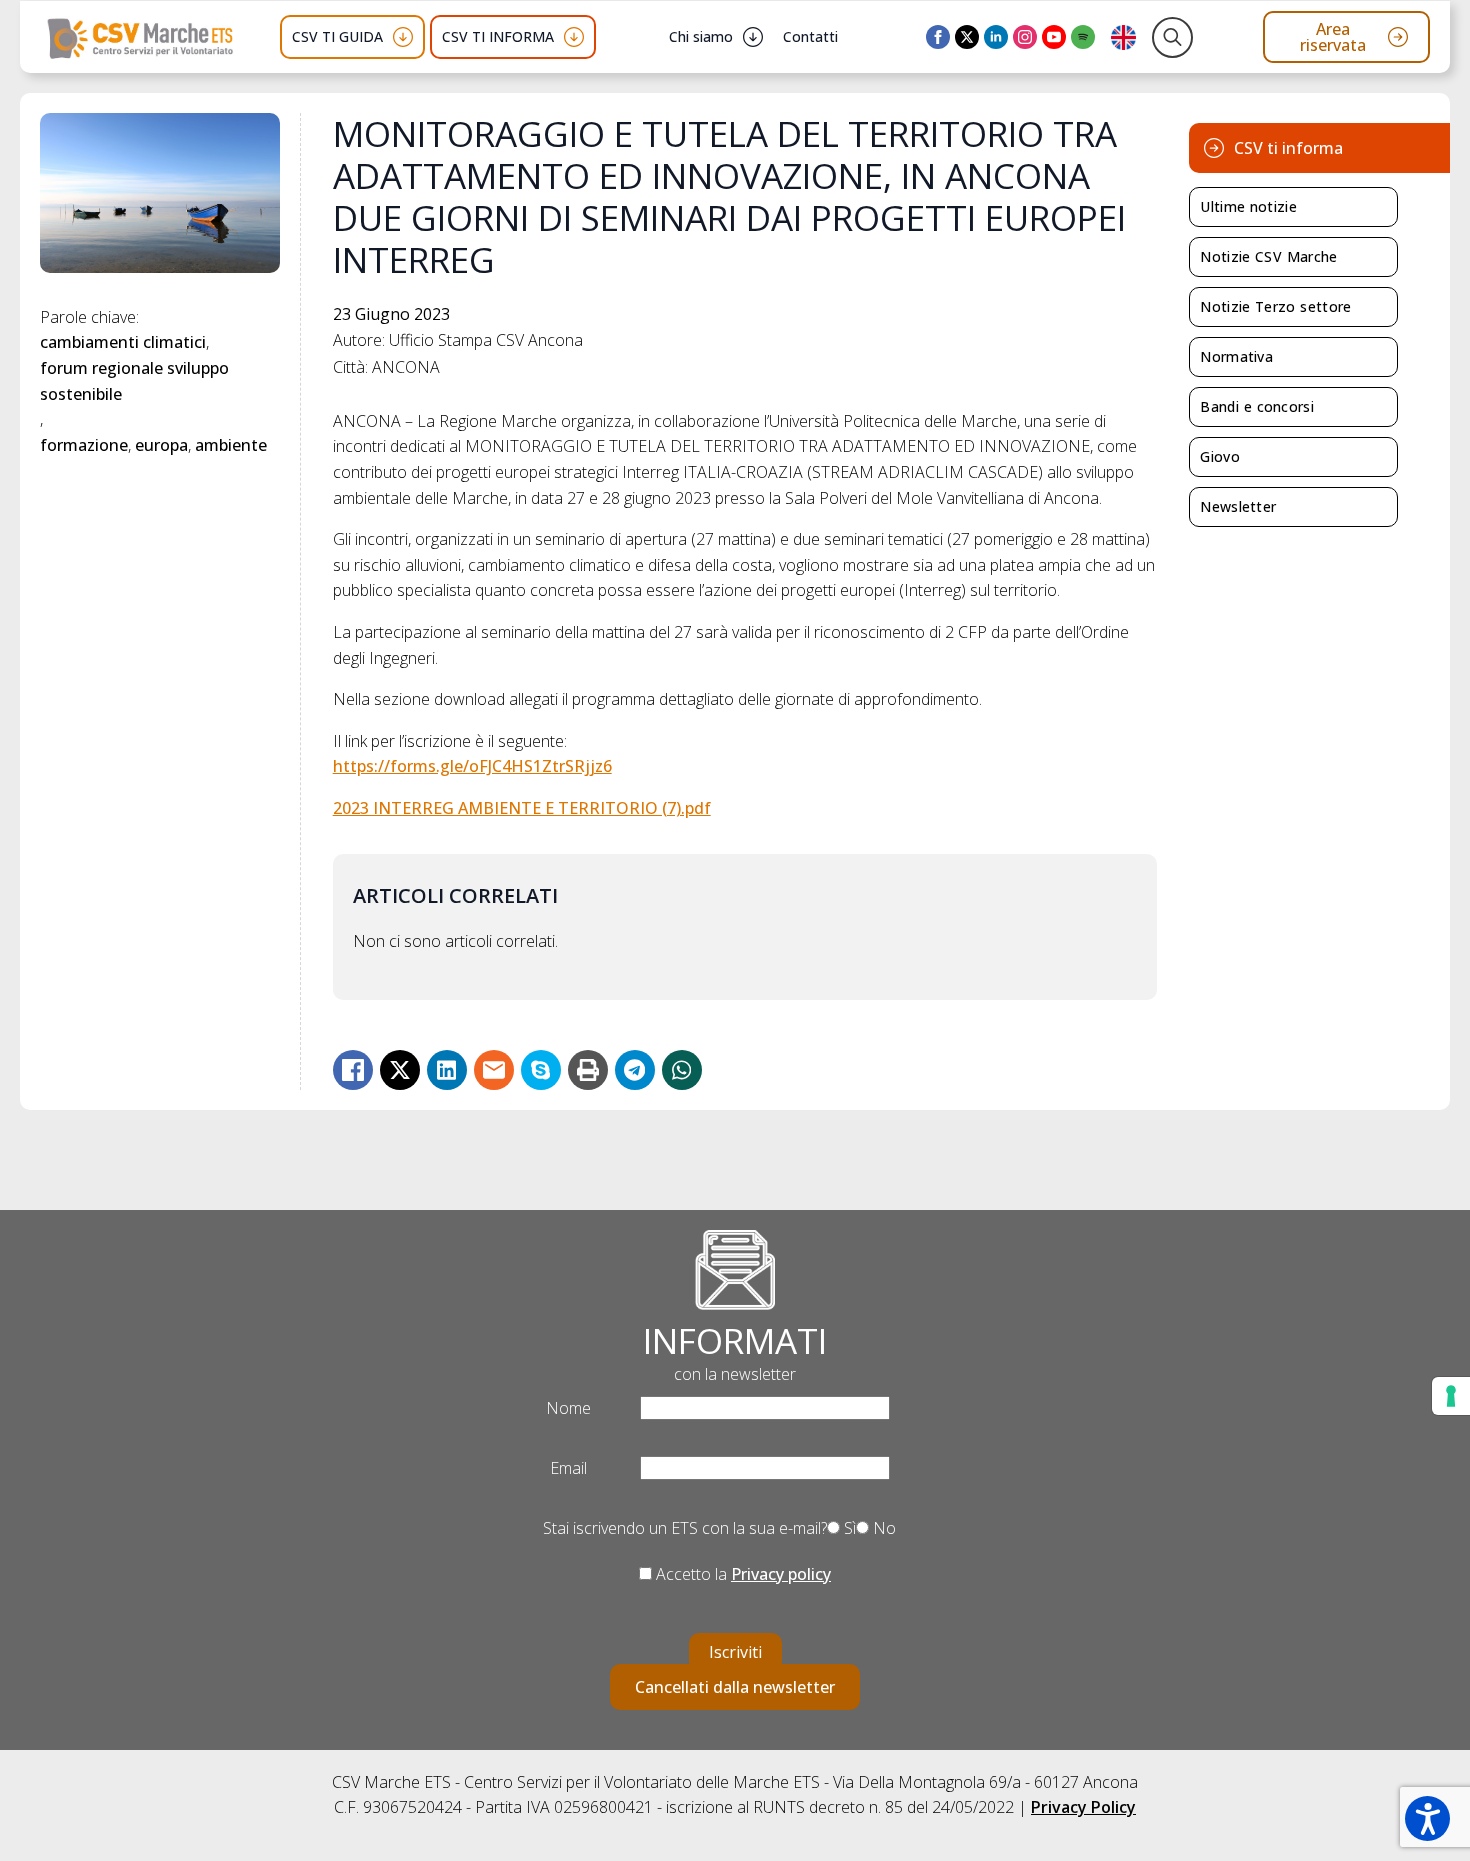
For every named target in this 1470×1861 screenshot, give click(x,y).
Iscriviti (735, 1652)
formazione (84, 445)
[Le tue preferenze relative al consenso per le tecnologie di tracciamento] (1451, 1396)
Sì (848, 1528)
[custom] (1083, 37)
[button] (1427, 1818)
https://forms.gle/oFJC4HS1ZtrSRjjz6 (472, 766)
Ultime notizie (1248, 206)
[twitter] (967, 37)
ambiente (231, 445)
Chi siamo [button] (701, 36)
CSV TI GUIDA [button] (337, 36)
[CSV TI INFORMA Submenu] (574, 37)
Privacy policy (781, 1574)
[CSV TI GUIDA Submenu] (403, 37)
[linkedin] (996, 37)
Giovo (1220, 456)
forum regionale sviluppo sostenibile (136, 381)
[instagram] (1025, 37)
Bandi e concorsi (1257, 406)
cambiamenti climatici (123, 342)
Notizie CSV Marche (1268, 256)
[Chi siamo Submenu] (753, 37)
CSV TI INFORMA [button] (498, 36)
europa (161, 445)
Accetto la (741, 1574)
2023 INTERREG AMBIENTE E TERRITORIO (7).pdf (522, 808)
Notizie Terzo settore (1275, 306)
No (882, 1528)
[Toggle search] (1172, 37)
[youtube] (1054, 37)
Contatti (810, 36)
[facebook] (938, 37)
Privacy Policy (1083, 1807)
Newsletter (1238, 506)
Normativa (1236, 356)
